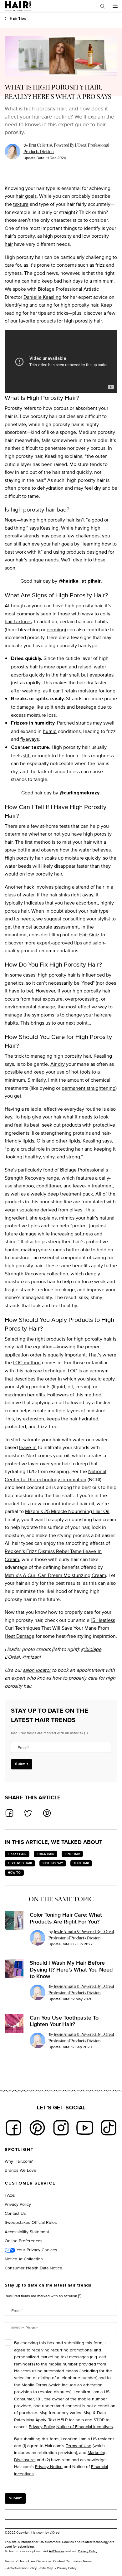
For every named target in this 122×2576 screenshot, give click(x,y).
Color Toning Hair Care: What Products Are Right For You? (66, 1918)
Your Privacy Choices (36, 2250)
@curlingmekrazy (79, 793)
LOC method (27, 1363)
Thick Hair (46, 1854)
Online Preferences (24, 2241)
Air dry (58, 1064)
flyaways (30, 739)
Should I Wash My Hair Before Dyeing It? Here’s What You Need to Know (71, 1970)
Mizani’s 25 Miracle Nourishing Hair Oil (67, 1511)
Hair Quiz (89, 935)
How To (14, 1873)
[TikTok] (109, 2128)
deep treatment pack (70, 1194)
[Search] (103, 6)
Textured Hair (20, 1863)
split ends (55, 707)
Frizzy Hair (17, 1854)
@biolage (91, 1649)
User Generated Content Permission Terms (60, 2561)
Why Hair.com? (19, 2161)
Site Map (47, 2568)
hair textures (18, 621)
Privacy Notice (49, 2466)
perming (56, 630)
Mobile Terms (34, 2385)
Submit (22, 1764)
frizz (100, 265)
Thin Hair (81, 1863)
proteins (82, 1133)
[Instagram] (61, 2128)
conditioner (49, 1186)
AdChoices (57, 2551)
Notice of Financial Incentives (85, 2426)
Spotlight (19, 2150)
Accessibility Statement (27, 2232)
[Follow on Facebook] (13, 2128)
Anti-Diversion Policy (22, 2568)
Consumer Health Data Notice (33, 2268)
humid (50, 731)
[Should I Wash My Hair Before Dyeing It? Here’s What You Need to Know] (14, 1969)
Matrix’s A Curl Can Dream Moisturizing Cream (55, 1575)
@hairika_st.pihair (80, 581)
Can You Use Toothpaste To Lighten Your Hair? (64, 2021)
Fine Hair (72, 1854)
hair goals (26, 196)
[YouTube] (85, 2128)
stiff (27, 756)
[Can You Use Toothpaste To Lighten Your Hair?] (14, 2024)
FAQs (10, 2195)
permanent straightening (89, 1088)
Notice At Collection (24, 2259)
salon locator (37, 1670)
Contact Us (15, 2213)
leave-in (28, 1447)
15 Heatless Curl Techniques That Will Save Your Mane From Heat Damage (60, 1628)
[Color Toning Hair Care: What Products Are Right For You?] (14, 1921)
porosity (26, 236)
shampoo (24, 1186)
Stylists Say (53, 1863)
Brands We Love (20, 2170)
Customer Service (30, 2183)
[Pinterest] (37, 2128)
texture (21, 204)
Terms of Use (79, 2445)
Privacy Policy (18, 2204)
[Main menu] (115, 6)
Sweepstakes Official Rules (31, 2222)
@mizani (31, 1657)
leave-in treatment (93, 1186)
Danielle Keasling (42, 297)
